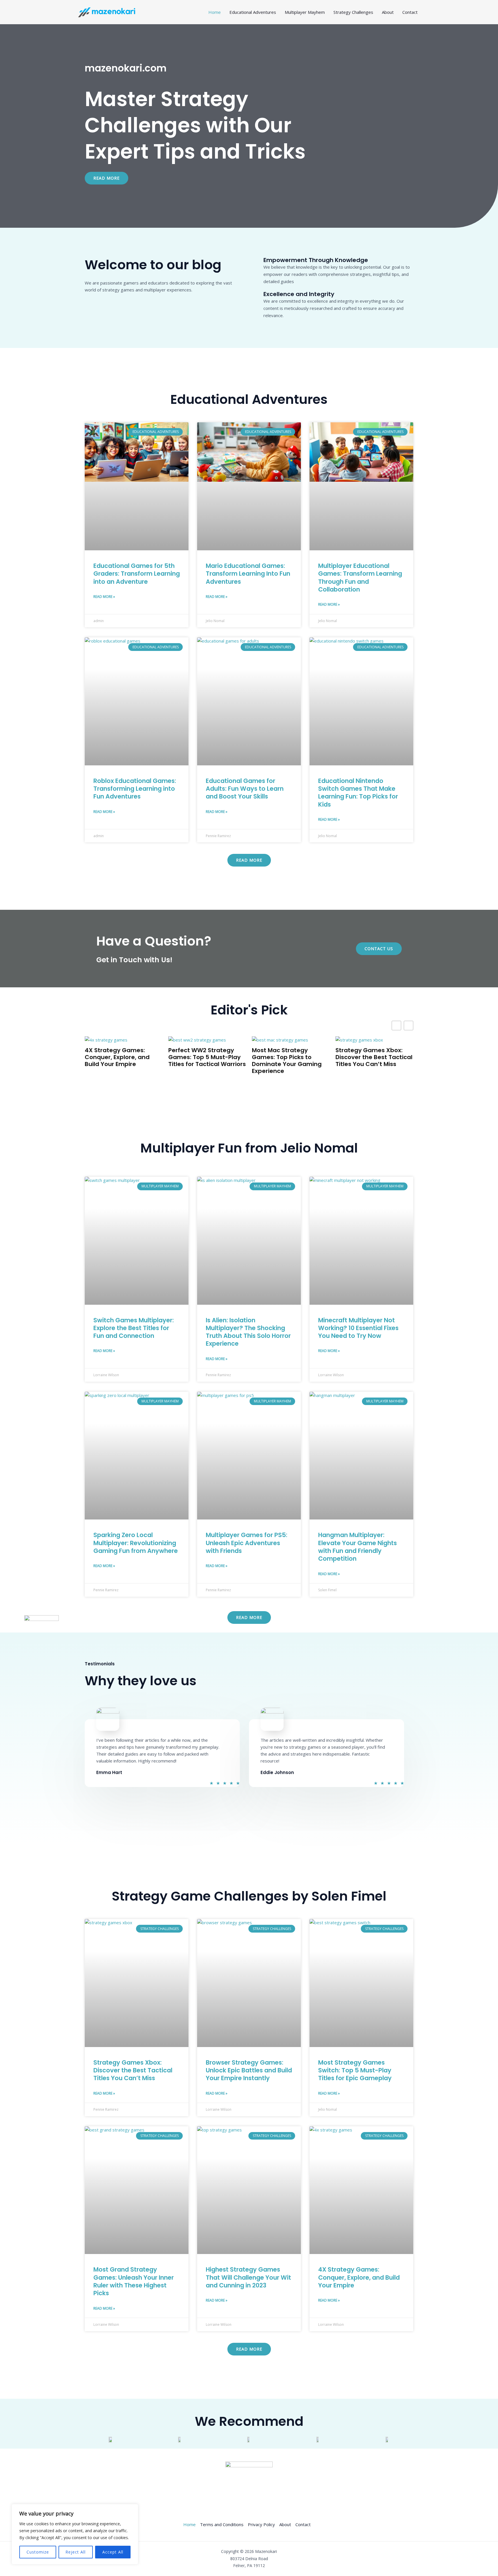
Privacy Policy (261, 2524)
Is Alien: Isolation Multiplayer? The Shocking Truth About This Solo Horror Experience (248, 1332)
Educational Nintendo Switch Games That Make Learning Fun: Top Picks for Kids (358, 793)
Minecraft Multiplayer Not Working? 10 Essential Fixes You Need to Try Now (358, 1328)
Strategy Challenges (353, 12)
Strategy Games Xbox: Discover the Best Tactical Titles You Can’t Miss (374, 1057)
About (388, 12)
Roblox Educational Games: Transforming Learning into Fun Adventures (135, 789)
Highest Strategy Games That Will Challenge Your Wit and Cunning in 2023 (248, 2277)
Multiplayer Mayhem (305, 12)
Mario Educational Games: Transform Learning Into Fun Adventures (248, 574)
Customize (38, 2552)
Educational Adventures (253, 12)
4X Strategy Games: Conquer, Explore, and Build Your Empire (117, 1057)
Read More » (104, 597)
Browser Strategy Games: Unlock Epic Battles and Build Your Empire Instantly (249, 2070)
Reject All (76, 2552)
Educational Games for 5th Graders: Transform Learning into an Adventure (137, 574)
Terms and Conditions (222, 2524)
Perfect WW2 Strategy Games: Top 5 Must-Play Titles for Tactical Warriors (207, 1057)
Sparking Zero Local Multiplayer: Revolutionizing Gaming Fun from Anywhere (136, 1543)
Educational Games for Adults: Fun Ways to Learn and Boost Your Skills (245, 789)
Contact (410, 12)
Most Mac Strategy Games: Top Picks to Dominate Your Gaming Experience (287, 1061)
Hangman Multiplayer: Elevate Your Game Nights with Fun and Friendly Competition (358, 1547)
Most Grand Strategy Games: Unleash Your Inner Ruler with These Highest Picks (134, 2281)
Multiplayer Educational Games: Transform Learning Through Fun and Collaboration (360, 578)
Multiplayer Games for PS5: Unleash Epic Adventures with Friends (247, 1543)
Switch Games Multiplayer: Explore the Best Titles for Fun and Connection (134, 1328)
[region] (75, 2534)
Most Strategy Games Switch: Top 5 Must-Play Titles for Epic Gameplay (355, 2070)
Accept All (113, 2552)
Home (215, 12)
